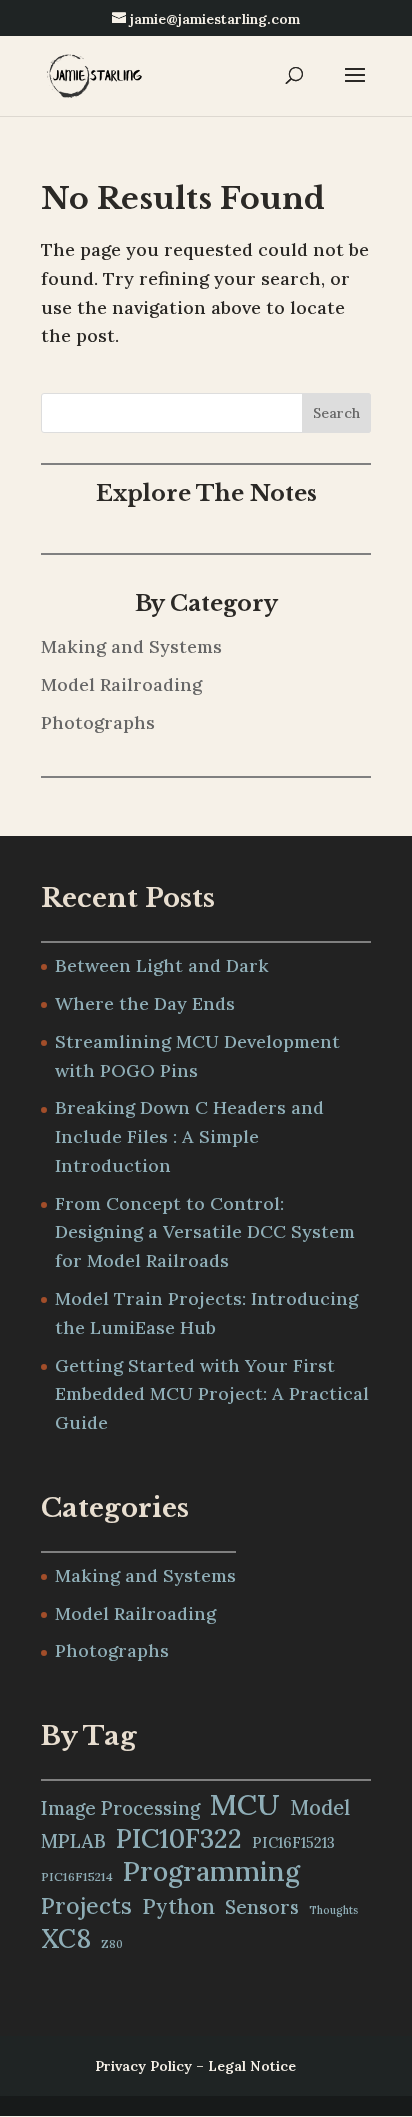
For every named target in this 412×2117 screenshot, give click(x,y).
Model (320, 1808)
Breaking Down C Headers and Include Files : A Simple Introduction (189, 1136)
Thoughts (333, 1910)
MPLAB (73, 1841)
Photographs (98, 722)
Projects (86, 1906)
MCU (245, 1804)
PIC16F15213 (293, 1842)
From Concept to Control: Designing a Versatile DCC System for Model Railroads (205, 1232)
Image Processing (120, 1808)
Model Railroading (121, 684)
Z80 (112, 1944)
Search (336, 413)
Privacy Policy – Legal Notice (195, 2066)
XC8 (66, 1939)
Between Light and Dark (162, 965)
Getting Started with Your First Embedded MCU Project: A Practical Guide (212, 1394)
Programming (211, 1871)
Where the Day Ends (145, 1003)
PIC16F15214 (77, 1876)
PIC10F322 (179, 1838)
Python (178, 1906)
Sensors (262, 1907)
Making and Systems (131, 646)
